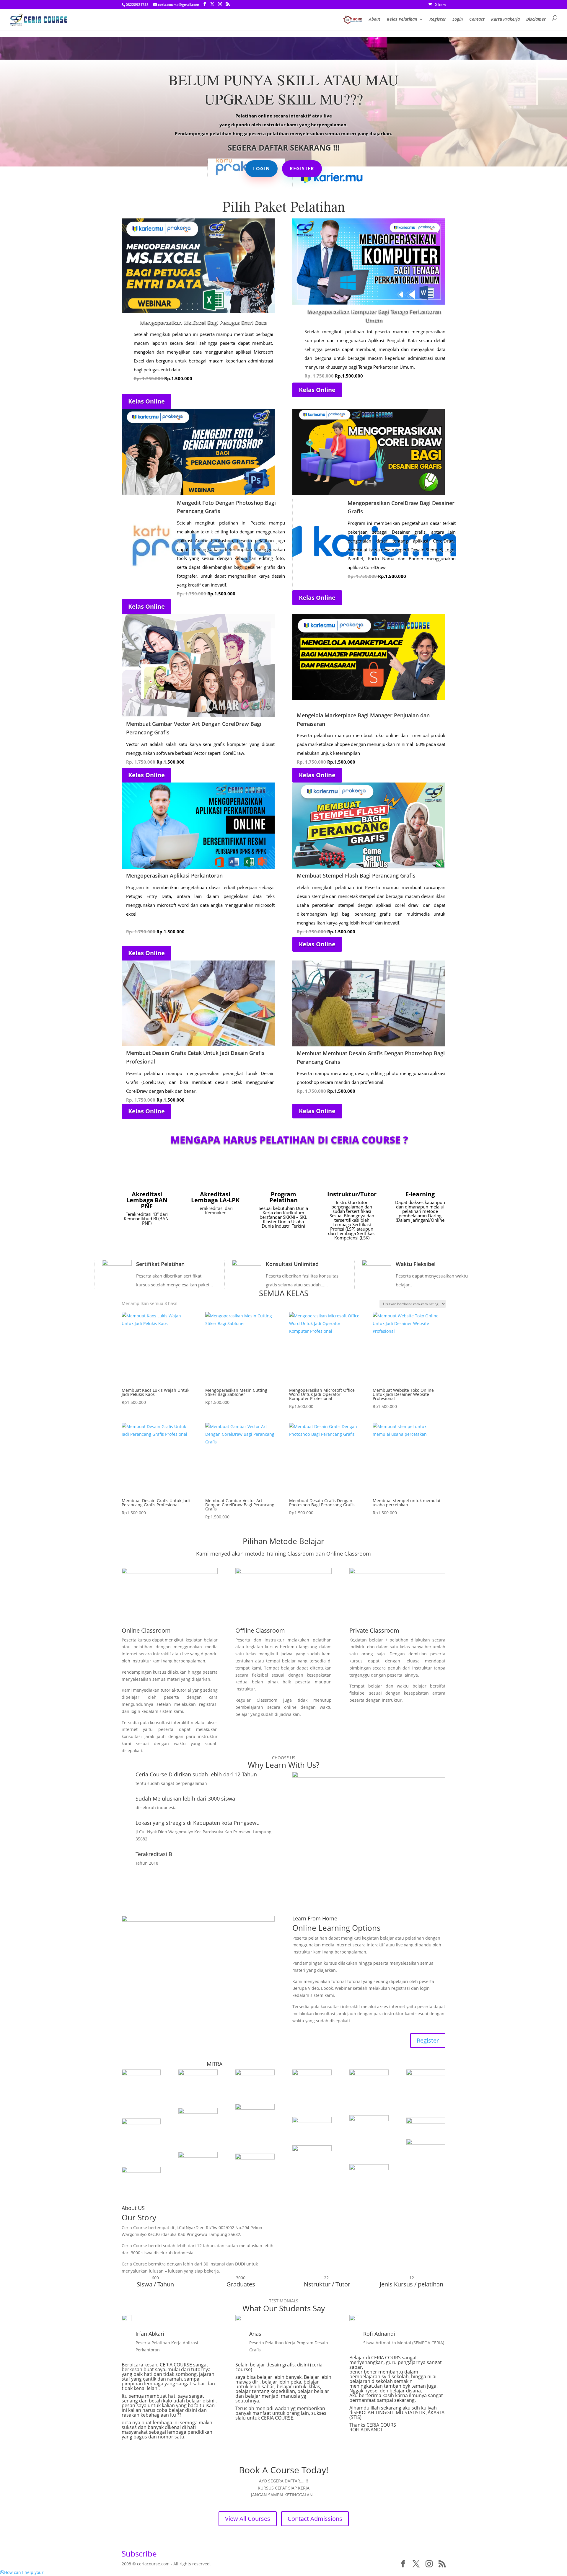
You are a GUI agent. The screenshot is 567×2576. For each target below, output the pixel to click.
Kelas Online (146, 401)
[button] (22, 2572)
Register (438, 19)
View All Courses (248, 2519)
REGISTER (302, 169)
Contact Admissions (315, 2519)
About (375, 19)
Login (458, 19)
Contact (477, 19)
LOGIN (261, 169)
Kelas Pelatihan (402, 19)
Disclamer (536, 19)
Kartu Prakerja (505, 19)
